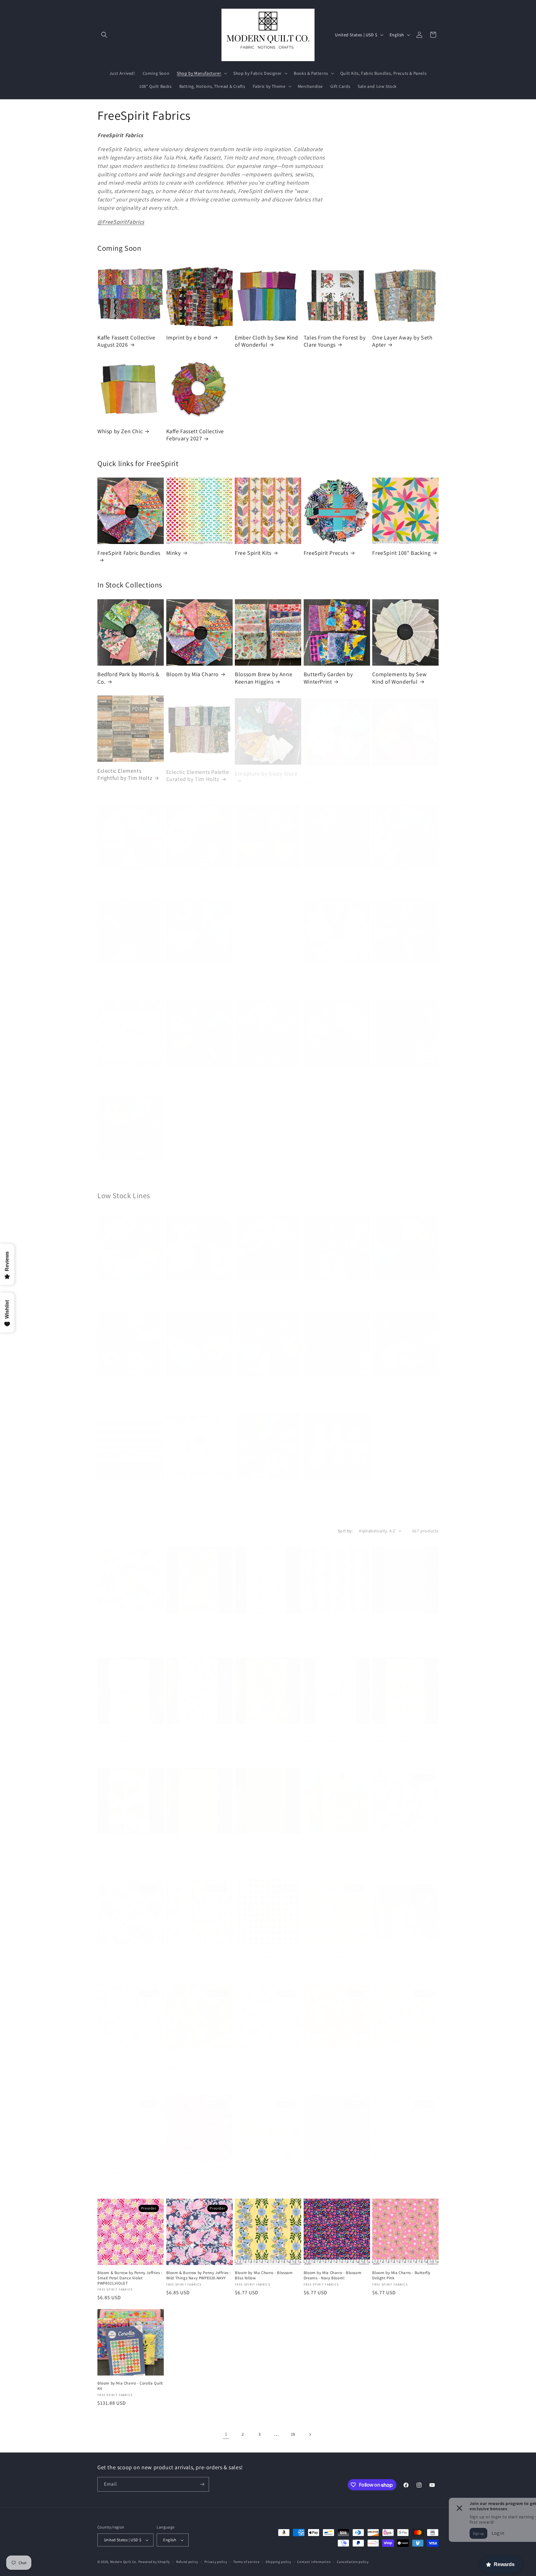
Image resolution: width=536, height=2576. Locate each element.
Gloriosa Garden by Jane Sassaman (334, 1286)
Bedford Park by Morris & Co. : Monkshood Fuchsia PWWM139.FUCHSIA (193, 1730)
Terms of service (246, 2562)
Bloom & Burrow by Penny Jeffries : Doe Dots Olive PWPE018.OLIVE (267, 1949)
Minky (174, 553)
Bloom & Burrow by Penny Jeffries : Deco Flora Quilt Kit (199, 1949)
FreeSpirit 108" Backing (401, 553)
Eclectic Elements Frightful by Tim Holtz (125, 772)
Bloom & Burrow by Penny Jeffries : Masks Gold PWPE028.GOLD (336, 2054)
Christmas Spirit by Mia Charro (195, 1286)
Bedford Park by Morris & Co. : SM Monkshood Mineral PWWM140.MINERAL (334, 1730)
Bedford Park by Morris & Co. (128, 678)
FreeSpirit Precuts (326, 553)
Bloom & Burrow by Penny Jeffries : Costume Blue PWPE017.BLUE (130, 1949)
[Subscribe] (202, 2484)
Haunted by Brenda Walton (259, 874)
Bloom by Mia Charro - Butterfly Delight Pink (401, 2275)
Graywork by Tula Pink (194, 871)
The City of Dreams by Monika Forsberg (262, 1071)
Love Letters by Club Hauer (192, 968)
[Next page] (310, 2434)
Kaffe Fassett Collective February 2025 (126, 968)
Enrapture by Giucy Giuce (266, 768)
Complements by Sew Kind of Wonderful (399, 678)
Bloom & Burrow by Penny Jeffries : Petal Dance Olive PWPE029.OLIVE (404, 2054)
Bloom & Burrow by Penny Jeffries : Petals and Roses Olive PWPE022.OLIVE (130, 2168)
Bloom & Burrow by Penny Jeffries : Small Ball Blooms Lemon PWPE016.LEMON (267, 2168)
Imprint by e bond (189, 337)
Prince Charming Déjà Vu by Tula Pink (128, 1071)
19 (293, 2434)
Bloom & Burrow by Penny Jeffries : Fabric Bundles (404, 1949)
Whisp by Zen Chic (120, 431)
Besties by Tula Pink (122, 1282)
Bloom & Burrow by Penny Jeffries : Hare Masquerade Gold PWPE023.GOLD (199, 2057)
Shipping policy (278, 2562)
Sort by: (345, 1531)
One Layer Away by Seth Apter (402, 341)
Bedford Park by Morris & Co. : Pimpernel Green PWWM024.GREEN (266, 1728)
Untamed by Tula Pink (331, 1067)
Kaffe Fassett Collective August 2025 (401, 874)
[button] (104, 35)
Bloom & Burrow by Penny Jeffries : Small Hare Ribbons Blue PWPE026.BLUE (336, 2168)
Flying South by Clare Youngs (331, 772)
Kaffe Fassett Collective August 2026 (126, 341)
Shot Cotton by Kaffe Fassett (192, 1071)
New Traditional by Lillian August (336, 968)
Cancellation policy (353, 2562)
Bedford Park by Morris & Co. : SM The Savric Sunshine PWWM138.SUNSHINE (403, 1730)
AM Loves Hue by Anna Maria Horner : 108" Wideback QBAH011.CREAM (130, 1617)
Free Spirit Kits (253, 553)
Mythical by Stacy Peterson (257, 1380)
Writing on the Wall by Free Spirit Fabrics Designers (331, 1486)
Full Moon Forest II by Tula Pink (125, 874)
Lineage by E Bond (121, 1376)
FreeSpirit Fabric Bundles (129, 553)
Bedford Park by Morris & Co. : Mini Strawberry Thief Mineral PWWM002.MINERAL (129, 1730)
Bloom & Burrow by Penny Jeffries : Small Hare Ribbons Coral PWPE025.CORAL (404, 2168)
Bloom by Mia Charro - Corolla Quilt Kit (130, 2386)
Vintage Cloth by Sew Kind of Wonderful (268, 1482)
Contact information (314, 2562)
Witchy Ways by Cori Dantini (397, 1071)
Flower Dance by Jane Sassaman (262, 1286)
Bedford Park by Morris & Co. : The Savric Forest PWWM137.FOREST (128, 1839)
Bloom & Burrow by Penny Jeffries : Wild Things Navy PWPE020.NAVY (199, 2275)
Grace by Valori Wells (398, 1282)
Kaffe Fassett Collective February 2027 (195, 435)
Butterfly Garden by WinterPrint (328, 678)
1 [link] (226, 2434)
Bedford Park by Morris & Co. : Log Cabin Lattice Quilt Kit (335, 1617)
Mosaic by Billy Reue (192, 1376)
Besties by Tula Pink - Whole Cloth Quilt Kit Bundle (335, 1839)
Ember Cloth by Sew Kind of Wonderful (266, 341)
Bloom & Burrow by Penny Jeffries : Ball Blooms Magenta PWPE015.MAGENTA (404, 1841)
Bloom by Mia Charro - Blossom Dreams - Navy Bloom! (333, 2275)
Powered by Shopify (154, 2562)
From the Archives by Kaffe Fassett (398, 772)
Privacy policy (216, 2562)
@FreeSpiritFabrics (121, 222)
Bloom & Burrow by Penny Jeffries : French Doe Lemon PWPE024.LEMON (130, 2054)
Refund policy (187, 2562)
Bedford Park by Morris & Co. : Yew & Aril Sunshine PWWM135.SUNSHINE (199, 1839)
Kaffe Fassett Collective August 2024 (333, 874)
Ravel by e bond (392, 1376)
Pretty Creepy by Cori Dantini (330, 1380)
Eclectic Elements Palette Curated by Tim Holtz (198, 772)
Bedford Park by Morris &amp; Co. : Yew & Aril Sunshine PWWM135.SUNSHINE (267, 1841)
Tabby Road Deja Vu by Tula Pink (195, 1482)
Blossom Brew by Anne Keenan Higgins (264, 678)
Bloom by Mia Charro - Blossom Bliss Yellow (264, 2275)
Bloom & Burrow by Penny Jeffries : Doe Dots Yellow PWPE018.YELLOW (336, 1949)
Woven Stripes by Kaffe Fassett (126, 1164)
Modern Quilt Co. (124, 2562)
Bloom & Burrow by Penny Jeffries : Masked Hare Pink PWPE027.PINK (267, 2054)
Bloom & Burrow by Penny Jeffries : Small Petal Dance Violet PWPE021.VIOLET (130, 2278)
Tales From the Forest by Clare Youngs (335, 341)
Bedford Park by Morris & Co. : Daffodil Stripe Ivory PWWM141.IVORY (262, 1620)
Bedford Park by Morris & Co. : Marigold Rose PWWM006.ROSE (400, 1617)
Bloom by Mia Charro (192, 674)
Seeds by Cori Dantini (124, 1479)
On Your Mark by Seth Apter (399, 968)
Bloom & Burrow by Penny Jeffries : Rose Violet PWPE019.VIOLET (199, 2165)
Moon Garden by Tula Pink (268, 964)
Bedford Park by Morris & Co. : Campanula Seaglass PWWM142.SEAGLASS (193, 1620)
